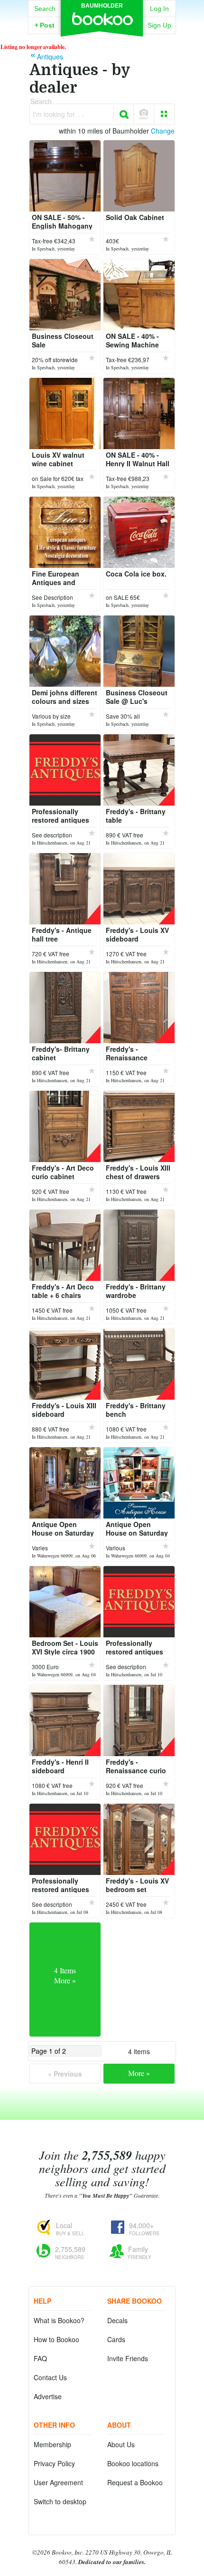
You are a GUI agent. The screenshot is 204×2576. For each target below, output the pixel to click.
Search (45, 9)
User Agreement (58, 2482)
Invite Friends (128, 2358)
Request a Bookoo (135, 2482)
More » (139, 2073)
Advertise (48, 2396)
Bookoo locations (133, 2463)
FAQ (40, 2358)
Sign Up (159, 25)
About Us (121, 2444)
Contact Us (50, 2377)
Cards (116, 2339)
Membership (52, 2444)
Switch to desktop (60, 2501)
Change (163, 131)
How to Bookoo (56, 2339)
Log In (159, 9)
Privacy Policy (54, 2463)
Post (45, 25)
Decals (117, 2320)
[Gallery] (164, 114)
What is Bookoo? (59, 2320)
